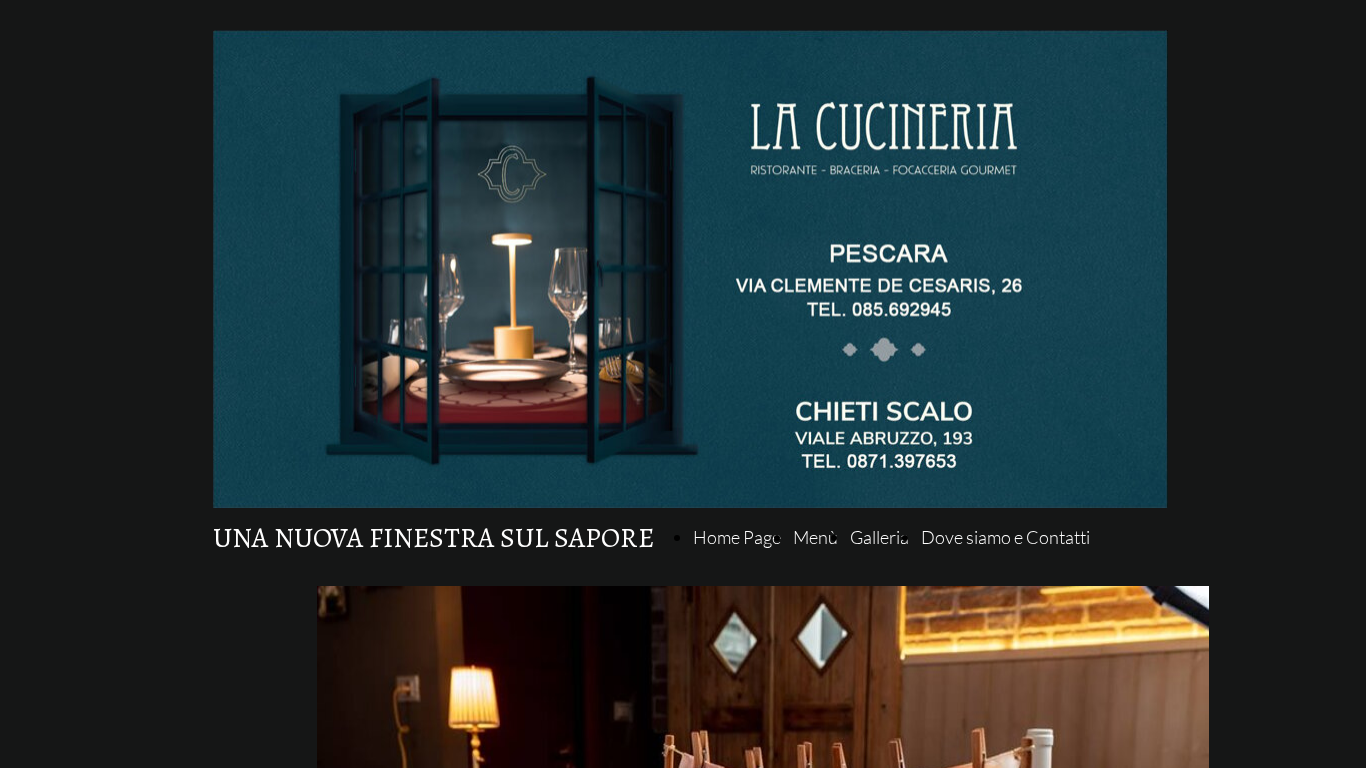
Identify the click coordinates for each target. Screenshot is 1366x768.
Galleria (879, 537)
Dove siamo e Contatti (1005, 537)
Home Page (737, 537)
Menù (815, 537)
